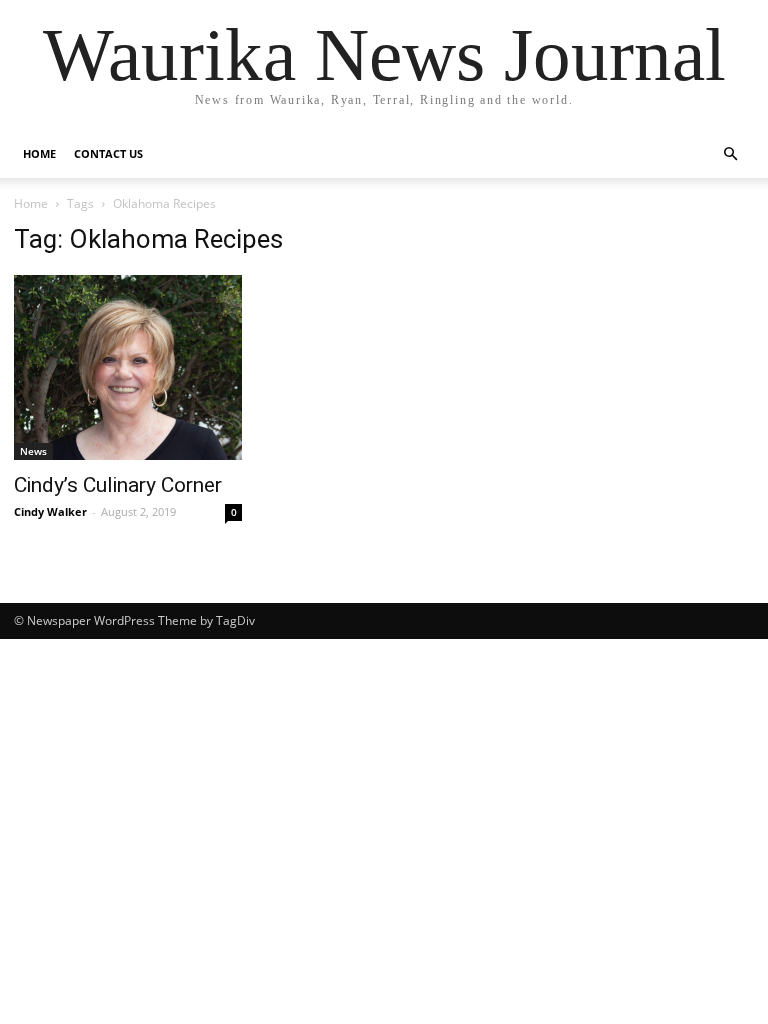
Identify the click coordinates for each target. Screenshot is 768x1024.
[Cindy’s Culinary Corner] (128, 367)
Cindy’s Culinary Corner (118, 485)
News (33, 451)
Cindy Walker (50, 511)
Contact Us (108, 153)
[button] (730, 154)
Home (39, 153)
